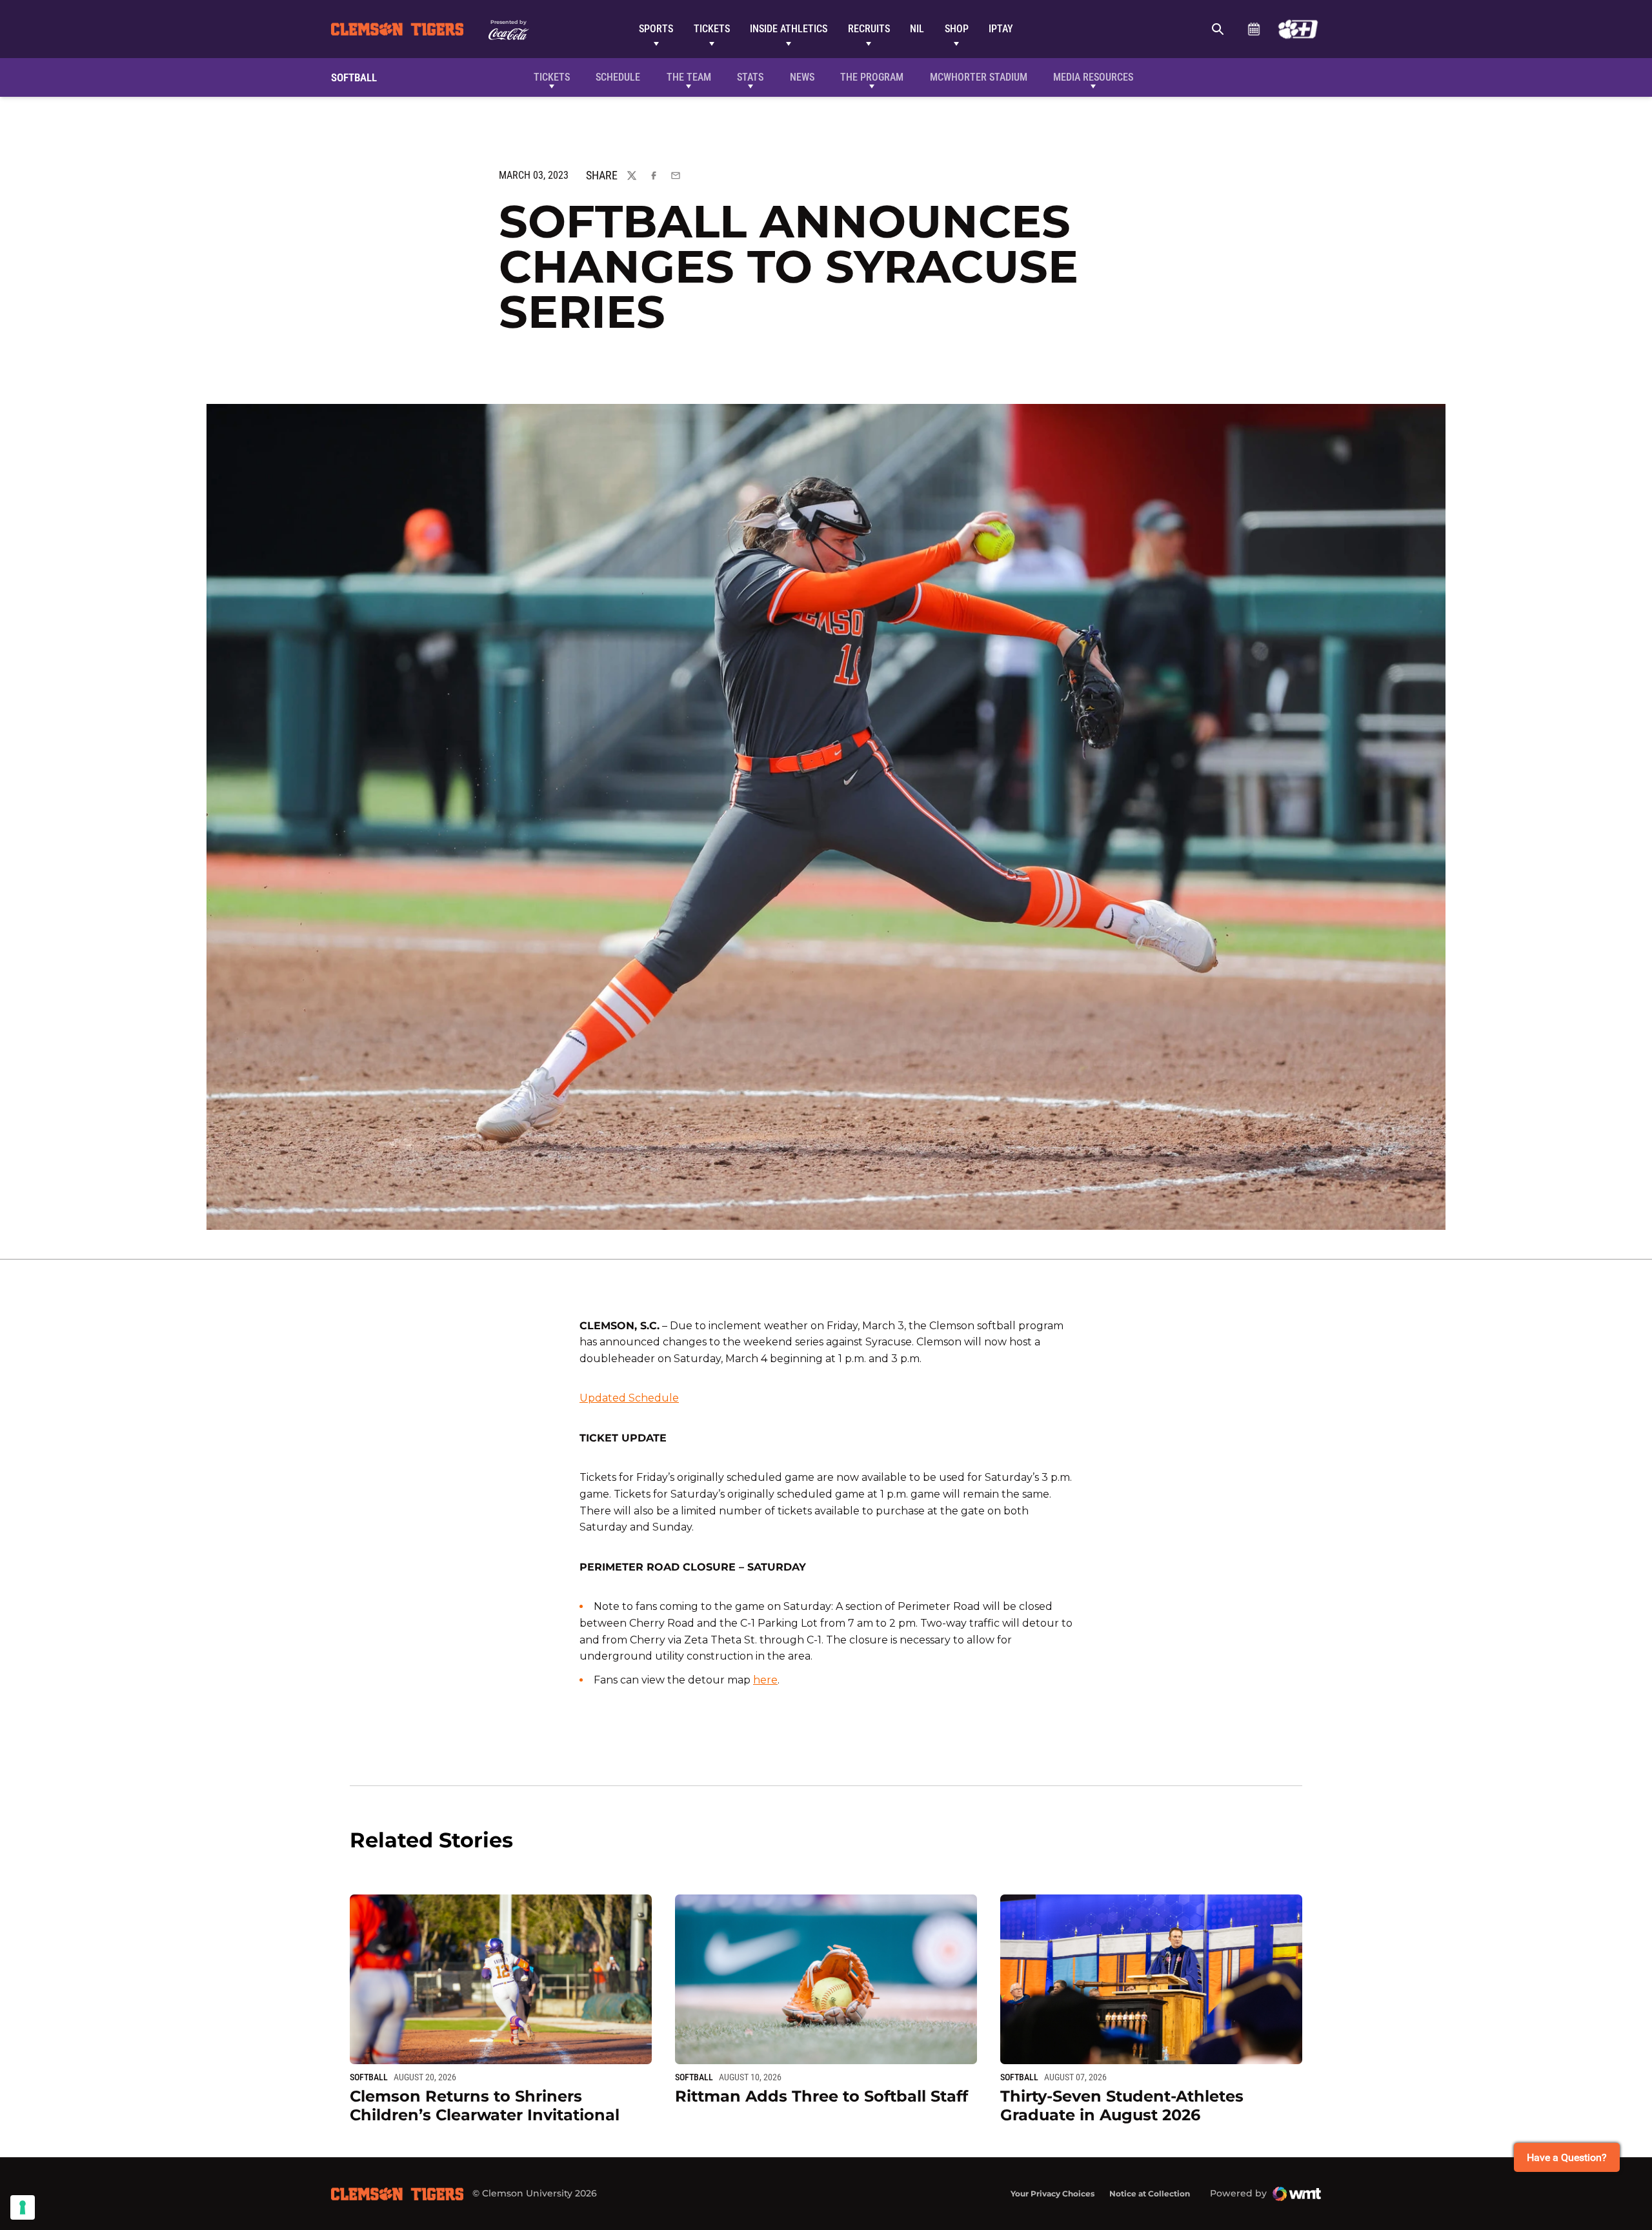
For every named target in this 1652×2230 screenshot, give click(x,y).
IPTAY (1001, 29)
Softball (369, 2077)
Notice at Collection (1150, 2194)
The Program (872, 77)
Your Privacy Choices (1053, 2194)
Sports (656, 29)
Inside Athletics (789, 29)
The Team (689, 77)
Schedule (1254, 29)
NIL (917, 29)
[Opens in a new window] (1298, 29)
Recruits (869, 29)
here (765, 1680)
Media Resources (1093, 77)
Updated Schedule (629, 1398)
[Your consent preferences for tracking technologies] (23, 2207)
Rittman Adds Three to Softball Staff (821, 2096)
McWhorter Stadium (979, 77)
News (802, 77)
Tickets (712, 29)
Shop (957, 29)
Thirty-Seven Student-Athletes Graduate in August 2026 (1122, 2105)
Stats (750, 77)
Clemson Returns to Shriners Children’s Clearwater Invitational (485, 2105)
